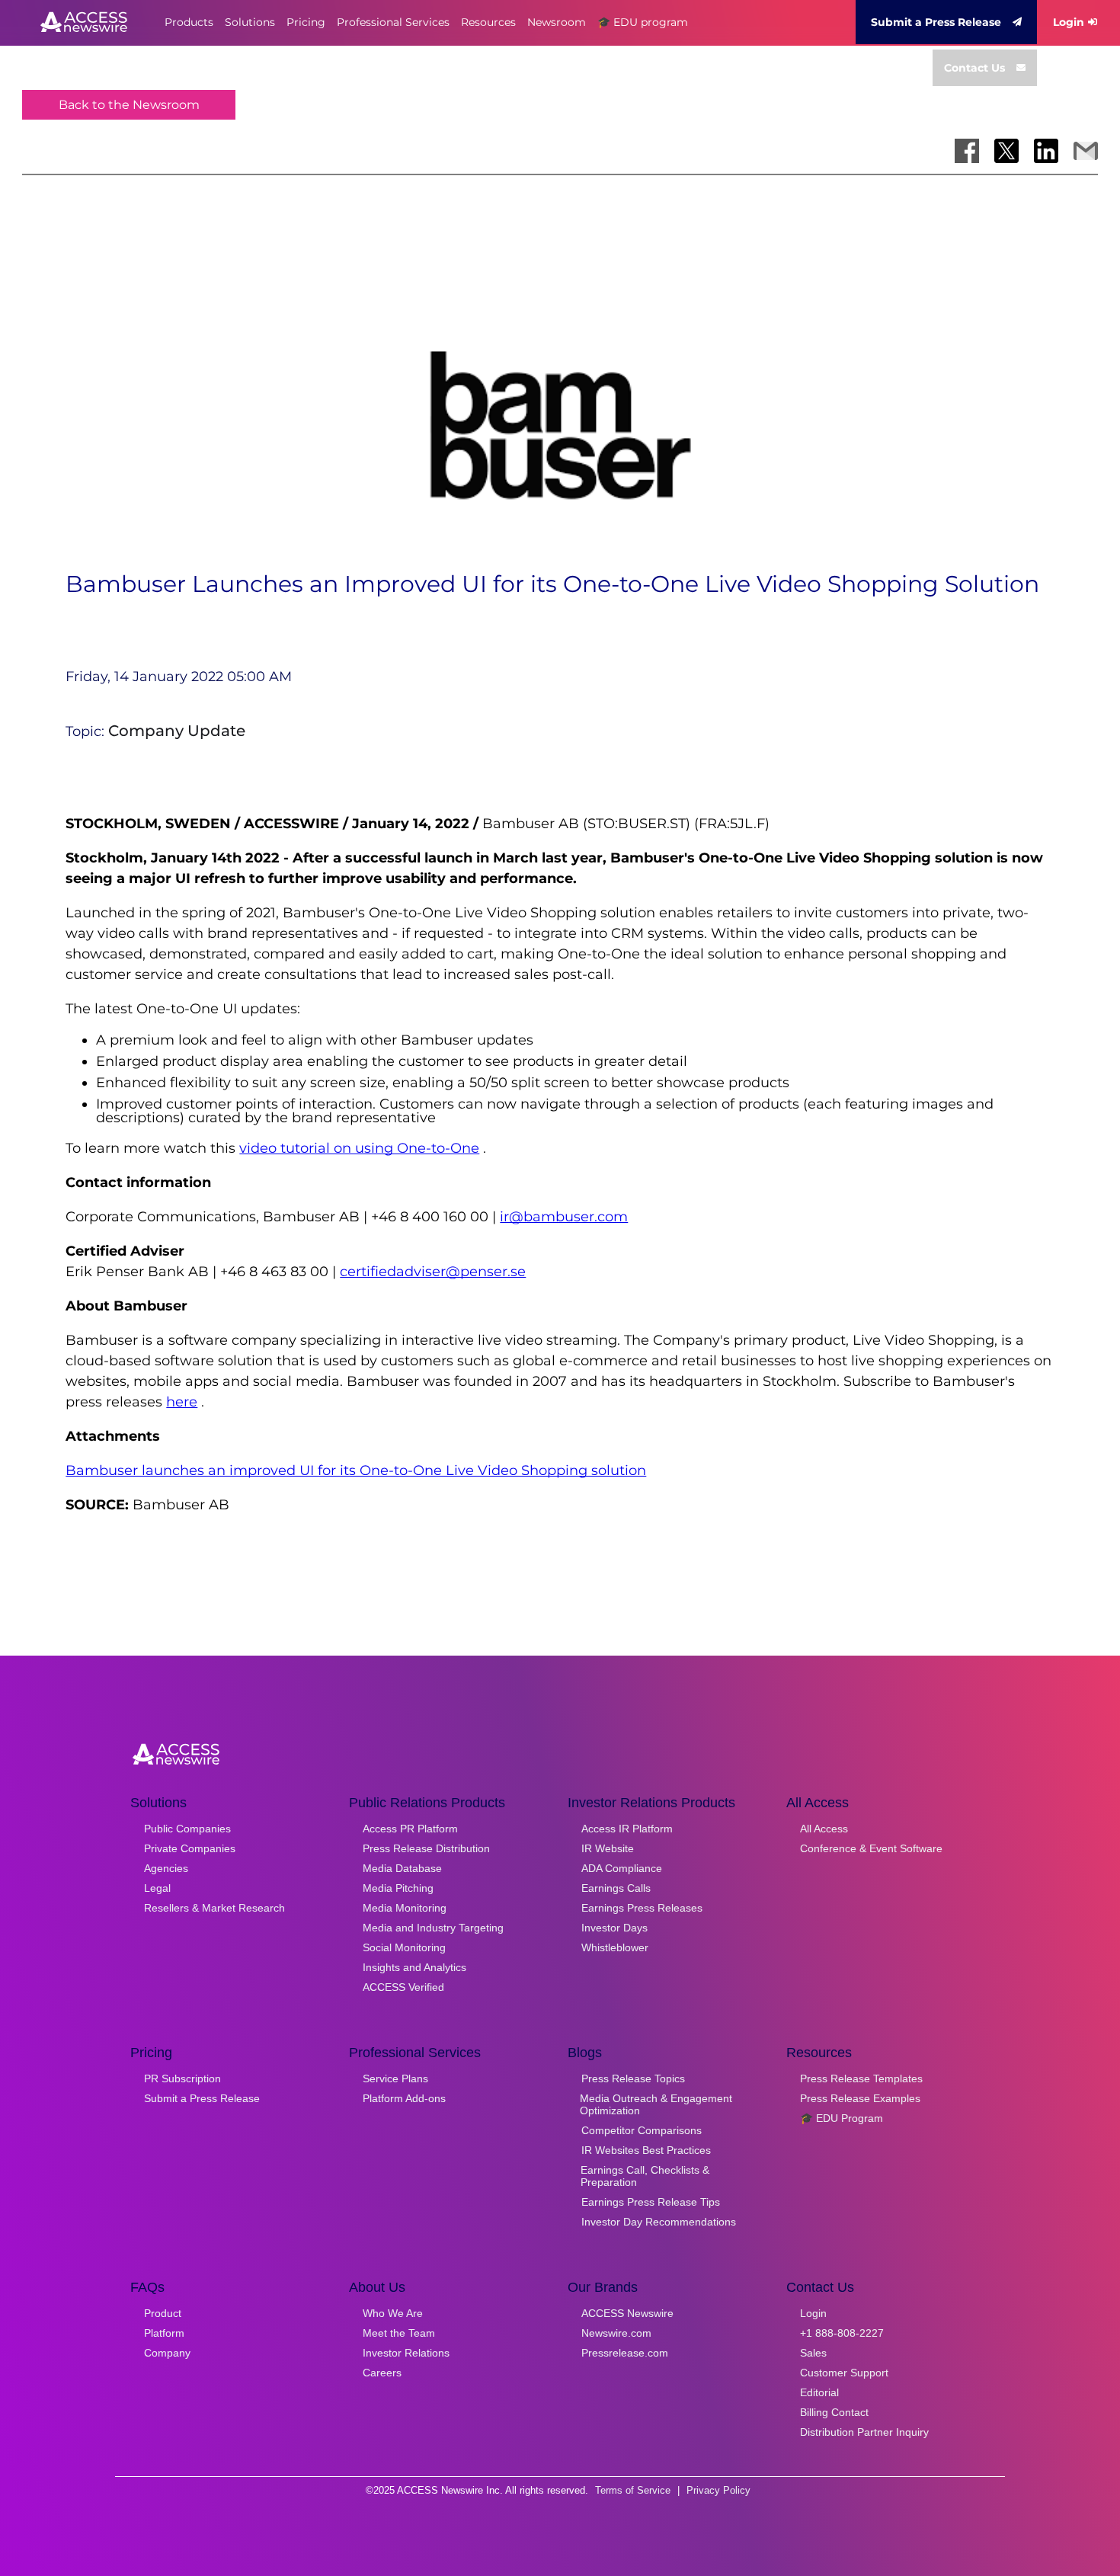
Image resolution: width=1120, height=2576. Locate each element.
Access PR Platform (410, 1829)
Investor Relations (406, 2353)
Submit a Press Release (936, 22)
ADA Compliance (622, 1868)
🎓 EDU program (643, 22)
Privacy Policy (718, 2490)
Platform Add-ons (404, 2098)
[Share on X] (1006, 151)
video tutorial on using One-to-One (359, 1148)
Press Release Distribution (426, 1848)
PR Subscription (182, 2078)
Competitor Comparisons (642, 2130)
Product (163, 2313)
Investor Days (614, 1928)
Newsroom (557, 22)
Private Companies (190, 1848)
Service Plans (395, 2078)
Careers (382, 2373)
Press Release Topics (633, 2078)
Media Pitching (398, 1888)
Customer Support (844, 2373)
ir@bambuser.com (564, 1217)
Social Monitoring (404, 1947)
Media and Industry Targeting (433, 1928)
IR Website (608, 1848)
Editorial (819, 2392)
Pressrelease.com (625, 2353)
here (182, 1402)
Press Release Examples (860, 2098)
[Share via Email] (1086, 151)
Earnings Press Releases (642, 1908)
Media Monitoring (405, 1908)
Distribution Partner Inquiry (864, 2432)
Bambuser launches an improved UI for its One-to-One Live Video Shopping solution (356, 1470)
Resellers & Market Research (214, 1908)
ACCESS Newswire (627, 2313)
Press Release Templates (861, 2078)
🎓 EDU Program (842, 2118)
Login (1069, 22)
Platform (164, 2333)
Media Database (402, 1868)
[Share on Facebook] (967, 151)
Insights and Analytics (414, 1967)
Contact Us (974, 68)
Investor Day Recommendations (659, 2222)
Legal (157, 1888)
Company (167, 2353)
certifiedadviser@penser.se (433, 1272)
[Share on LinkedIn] (1046, 151)
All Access (824, 1829)
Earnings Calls (616, 1888)
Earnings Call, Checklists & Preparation (645, 2176)
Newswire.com (616, 2333)
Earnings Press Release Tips (651, 2202)
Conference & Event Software (871, 1848)
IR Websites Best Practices (646, 2150)
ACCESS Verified (403, 1987)
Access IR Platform (627, 1829)
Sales (813, 2353)
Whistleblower (615, 1947)
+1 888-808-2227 (842, 2333)
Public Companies (187, 1829)
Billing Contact (834, 2412)
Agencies (166, 1868)
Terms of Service (633, 2490)
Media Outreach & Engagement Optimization (656, 2104)
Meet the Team (399, 2333)
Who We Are (393, 2313)
